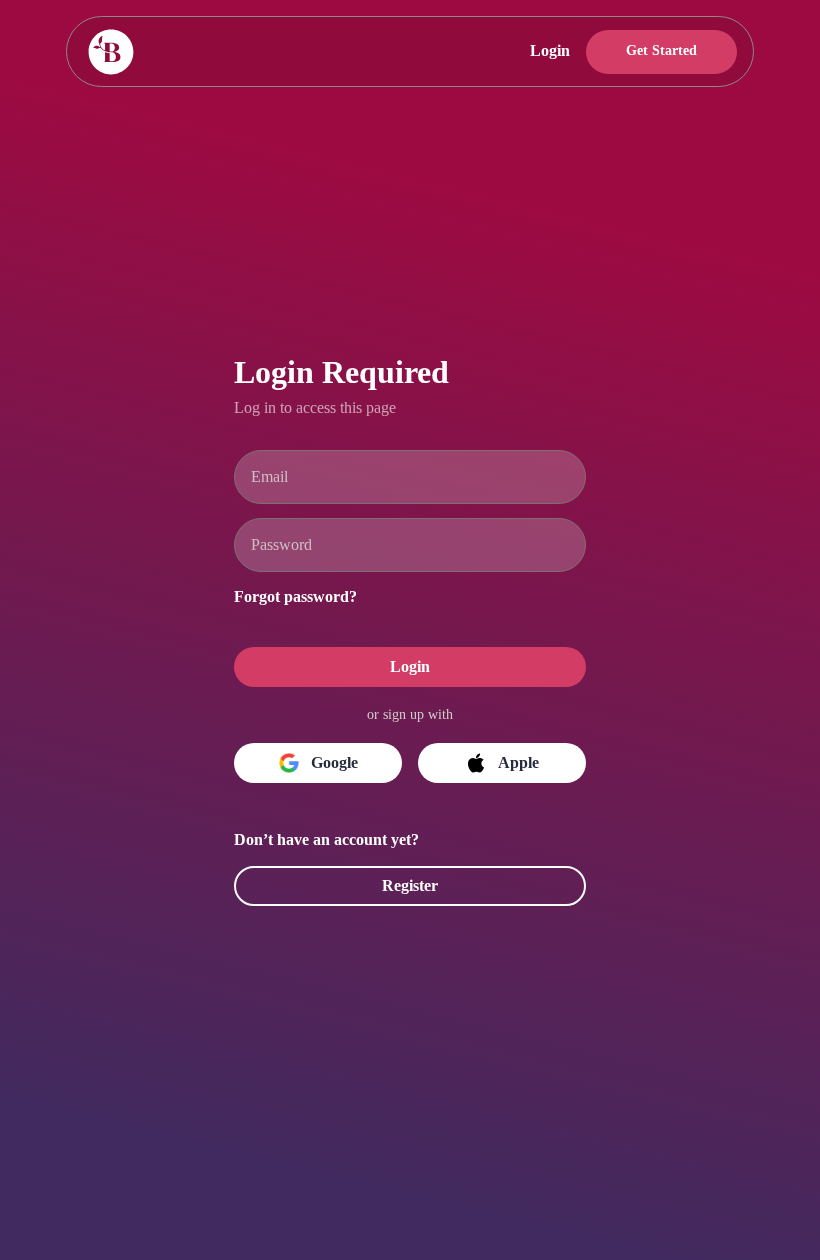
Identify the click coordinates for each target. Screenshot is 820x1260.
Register (410, 886)
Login (539, 51)
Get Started (657, 51)
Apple (518, 763)
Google (334, 763)
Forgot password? (306, 595)
